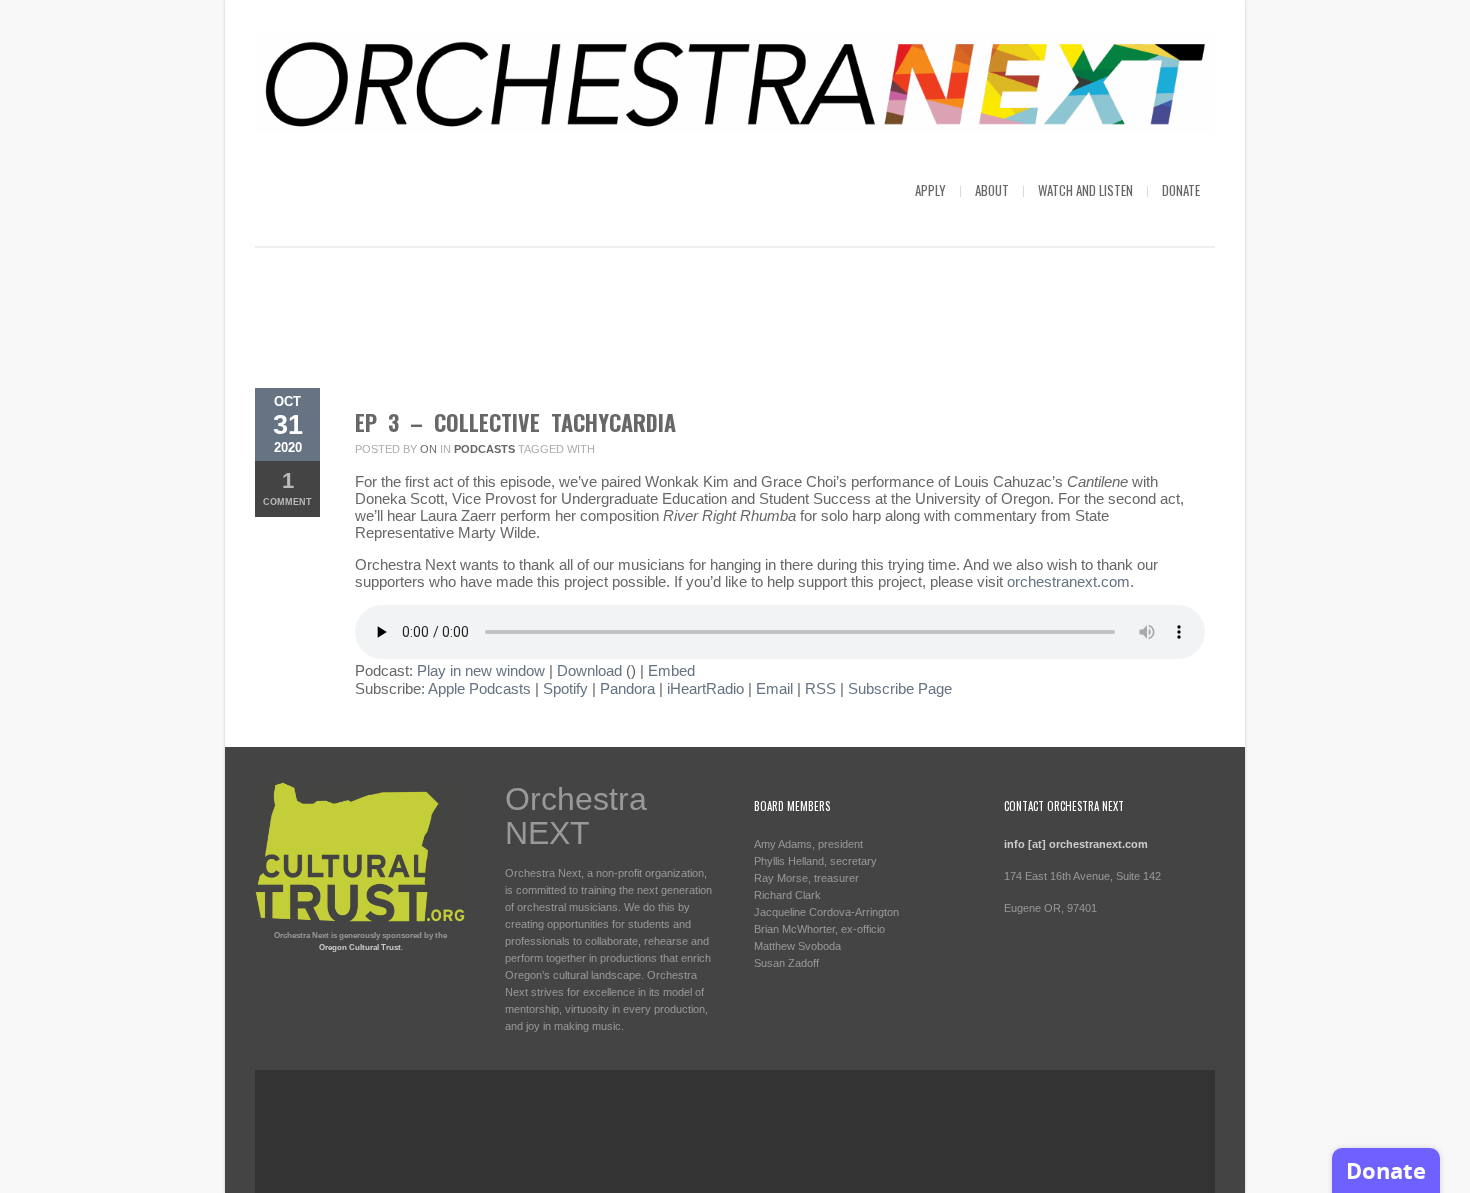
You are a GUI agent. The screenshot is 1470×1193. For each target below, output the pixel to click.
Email (774, 688)
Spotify (565, 688)
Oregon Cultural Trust (360, 947)
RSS (820, 688)
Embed (671, 670)
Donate (1181, 190)
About (992, 190)
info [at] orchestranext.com (1076, 844)
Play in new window (481, 670)
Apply (930, 190)
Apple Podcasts (479, 688)
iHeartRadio (705, 688)
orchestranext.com (1068, 581)
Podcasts (484, 449)
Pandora (627, 688)
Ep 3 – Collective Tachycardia (515, 422)
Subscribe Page (900, 688)
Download (589, 670)
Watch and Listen (1085, 190)
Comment (287, 487)
